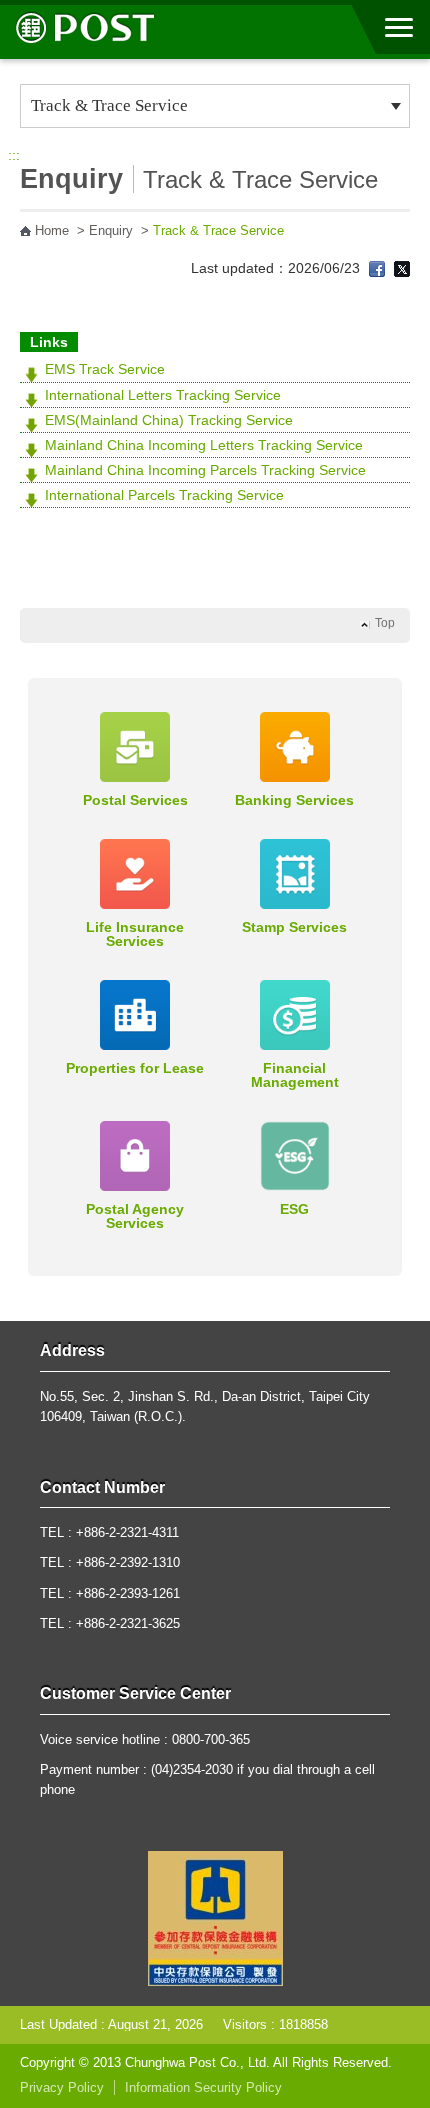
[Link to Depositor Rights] (215, 1917)
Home (52, 231)
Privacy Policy (62, 2088)
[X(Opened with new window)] (402, 268)
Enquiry (111, 231)
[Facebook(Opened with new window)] (377, 268)
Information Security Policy (203, 2088)
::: (14, 155)
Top (385, 623)
